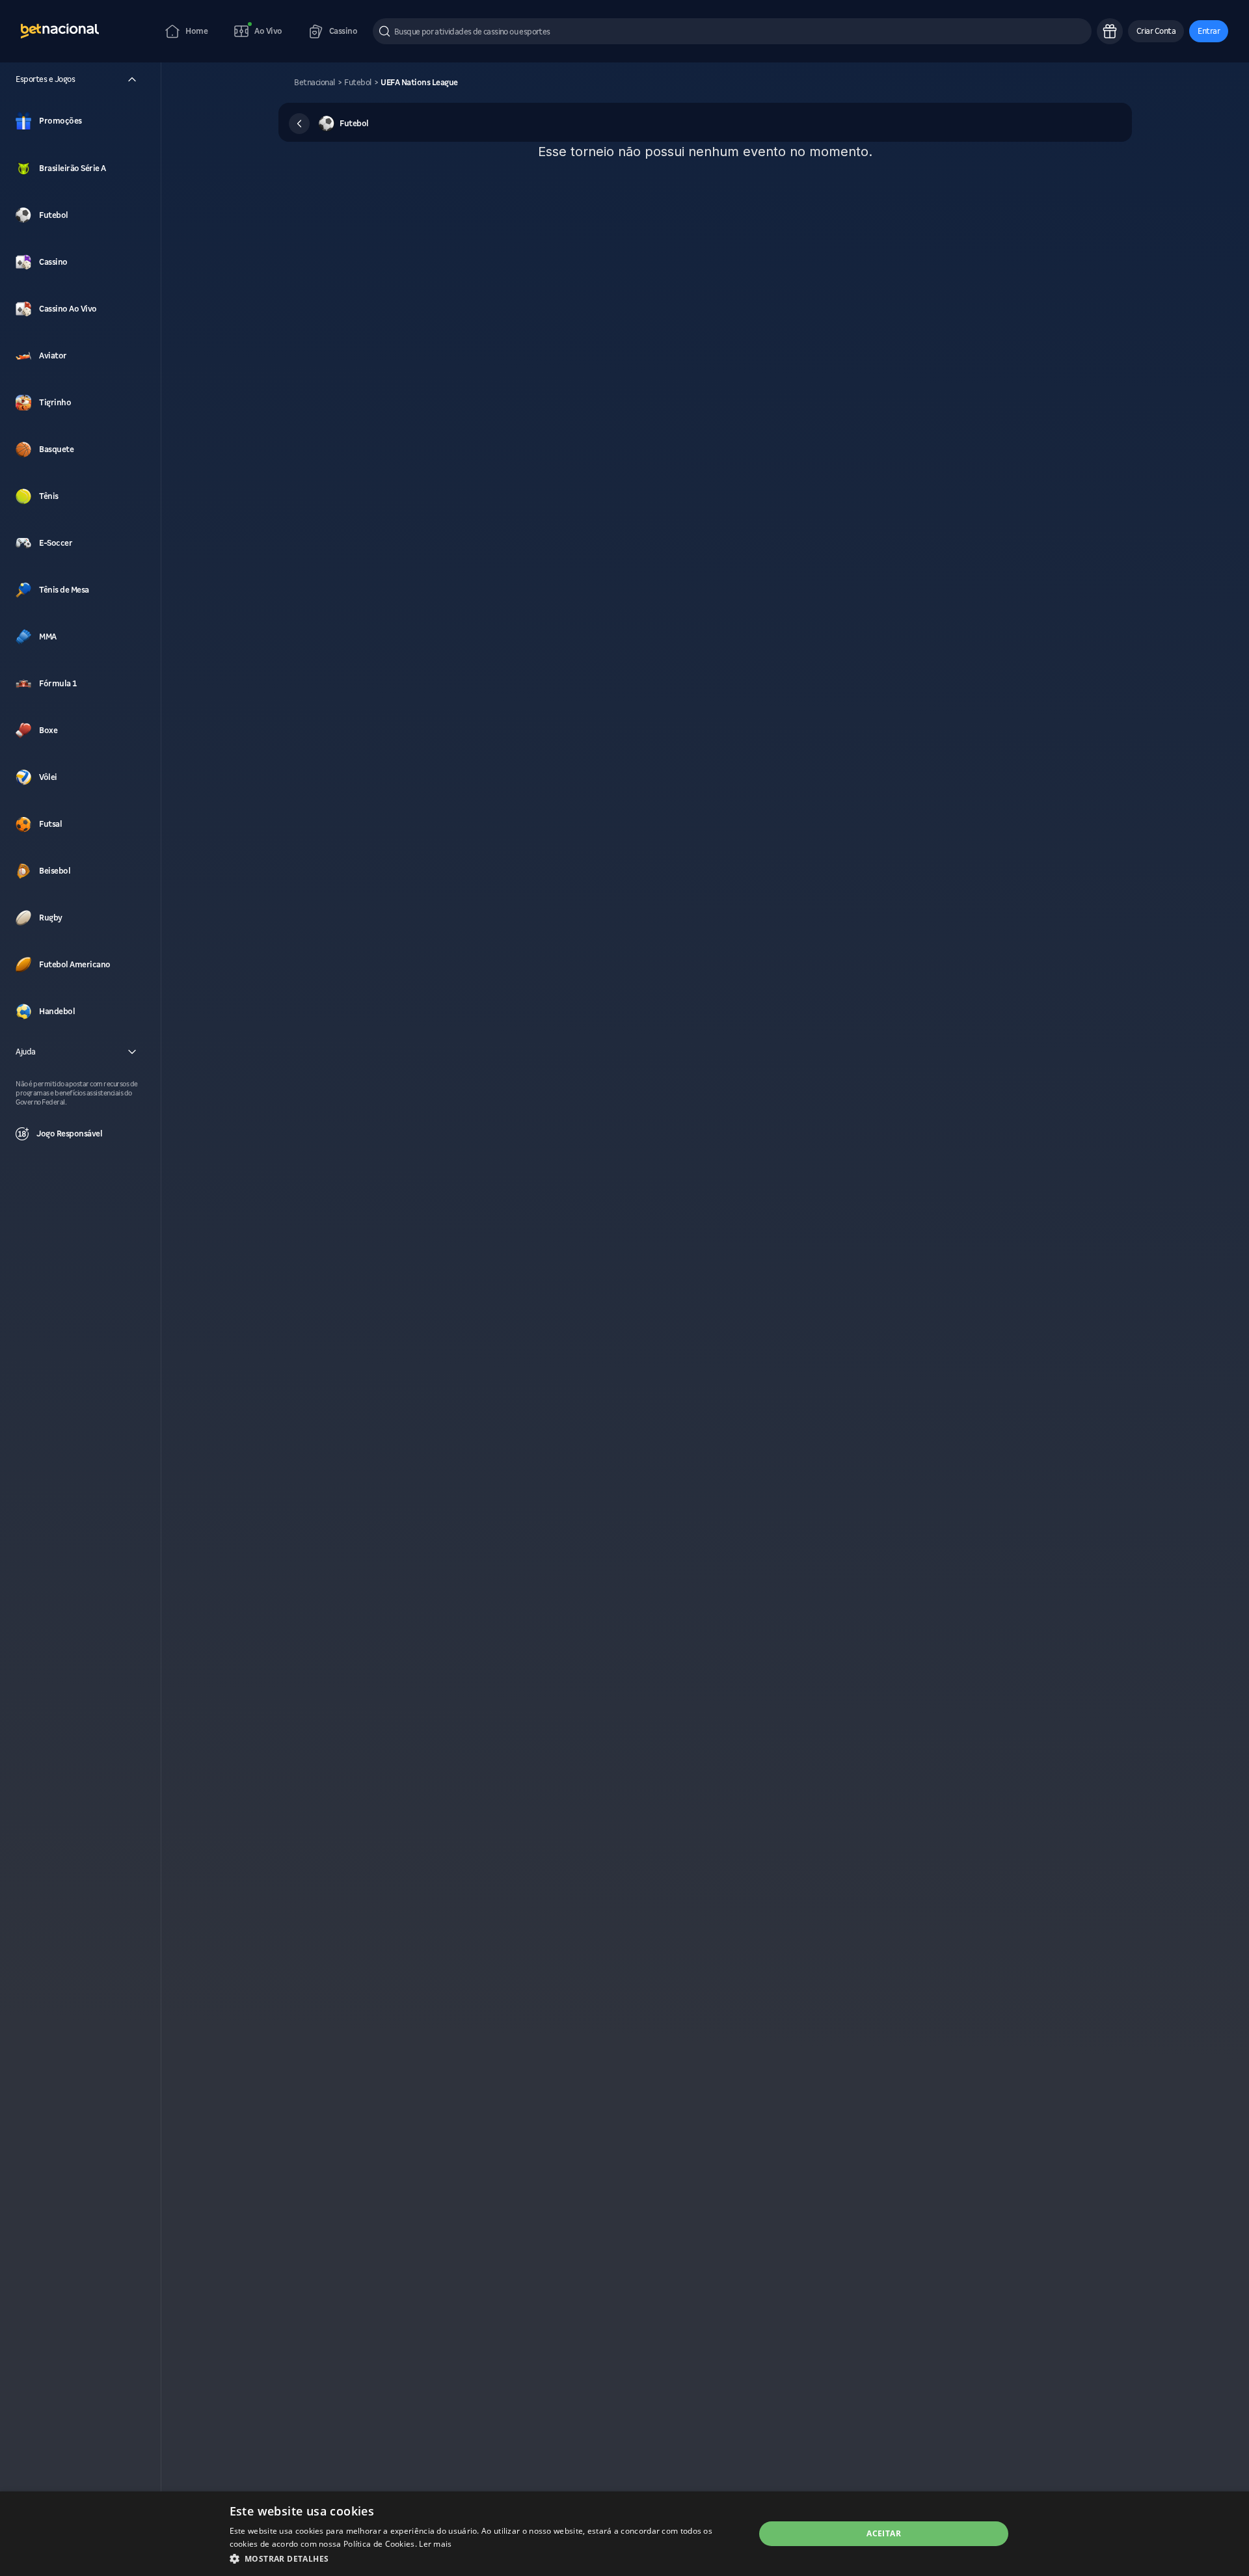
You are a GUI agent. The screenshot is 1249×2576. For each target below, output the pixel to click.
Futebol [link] (358, 83)
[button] (1156, 31)
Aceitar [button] (884, 2533)
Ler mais (435, 2544)
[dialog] (624, 2534)
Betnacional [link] (315, 83)
